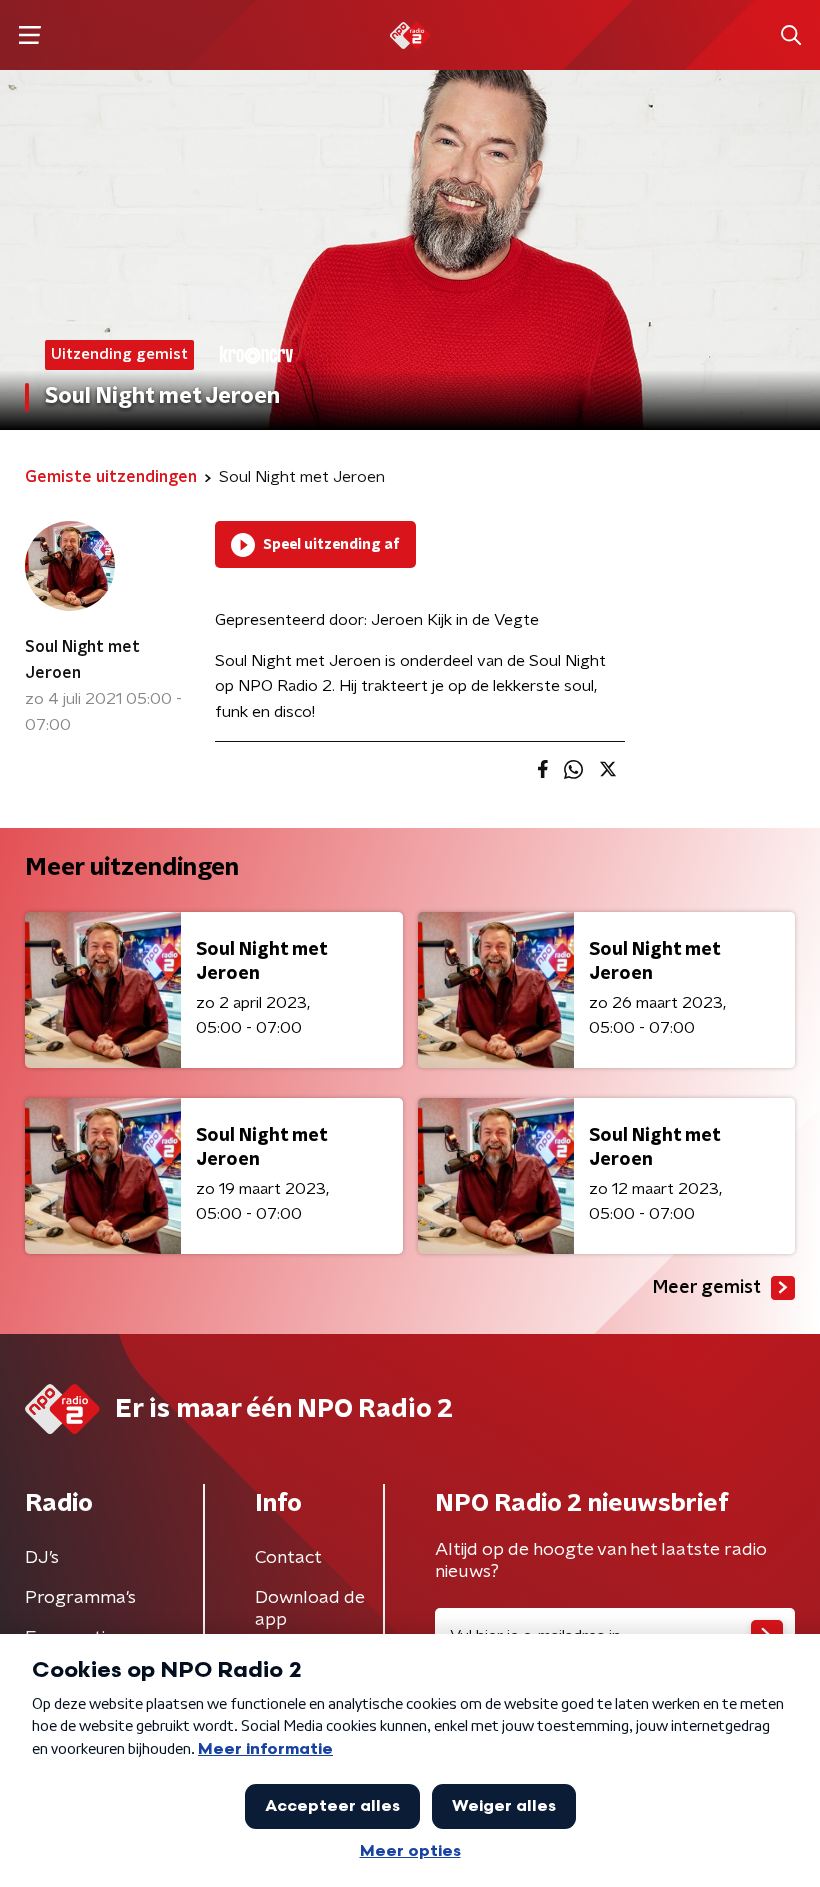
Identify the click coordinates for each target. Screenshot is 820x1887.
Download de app (310, 1609)
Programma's (80, 1598)
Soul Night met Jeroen (82, 660)
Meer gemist (707, 1288)
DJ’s (42, 1558)
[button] (29, 35)
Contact (288, 1558)
